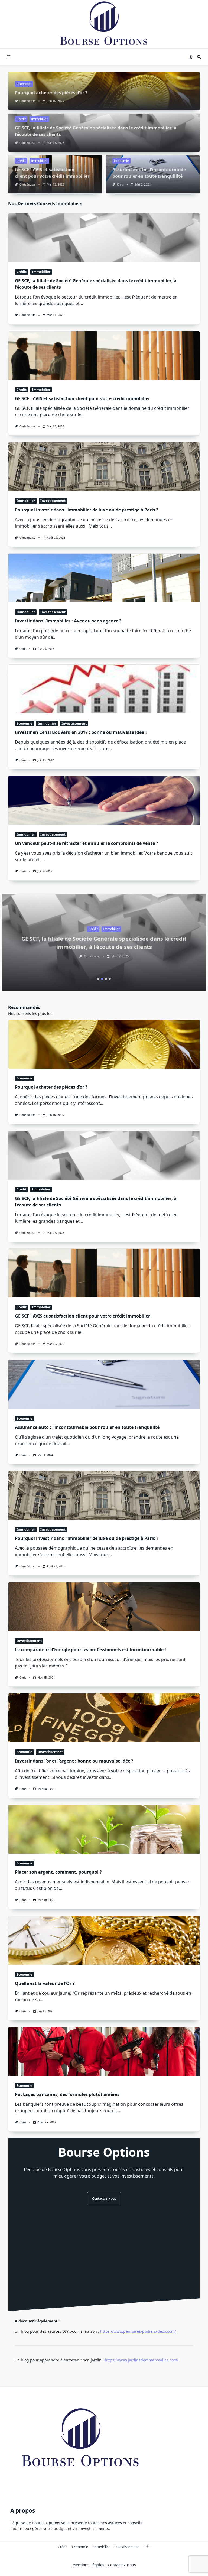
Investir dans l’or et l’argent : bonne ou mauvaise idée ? (74, 1761)
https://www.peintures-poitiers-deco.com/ (138, 2331)
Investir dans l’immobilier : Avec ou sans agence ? (68, 621)
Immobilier (39, 119)
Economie (24, 84)
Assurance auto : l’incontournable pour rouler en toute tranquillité (87, 1427)
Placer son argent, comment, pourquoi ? (58, 1872)
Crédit (21, 119)
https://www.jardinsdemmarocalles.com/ (142, 2360)
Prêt (147, 2547)
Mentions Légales (88, 2565)
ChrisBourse (27, 101)
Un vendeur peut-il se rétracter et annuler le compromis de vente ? (87, 843)
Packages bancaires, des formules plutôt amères (67, 2094)
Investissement (53, 501)
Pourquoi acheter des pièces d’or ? (51, 93)
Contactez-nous (104, 2199)
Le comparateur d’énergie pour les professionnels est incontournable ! (90, 1650)
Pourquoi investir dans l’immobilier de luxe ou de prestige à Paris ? (87, 510)
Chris (120, 184)
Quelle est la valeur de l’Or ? (45, 1983)
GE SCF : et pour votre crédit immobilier (82, 398)
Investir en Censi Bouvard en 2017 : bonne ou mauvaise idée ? (81, 732)
